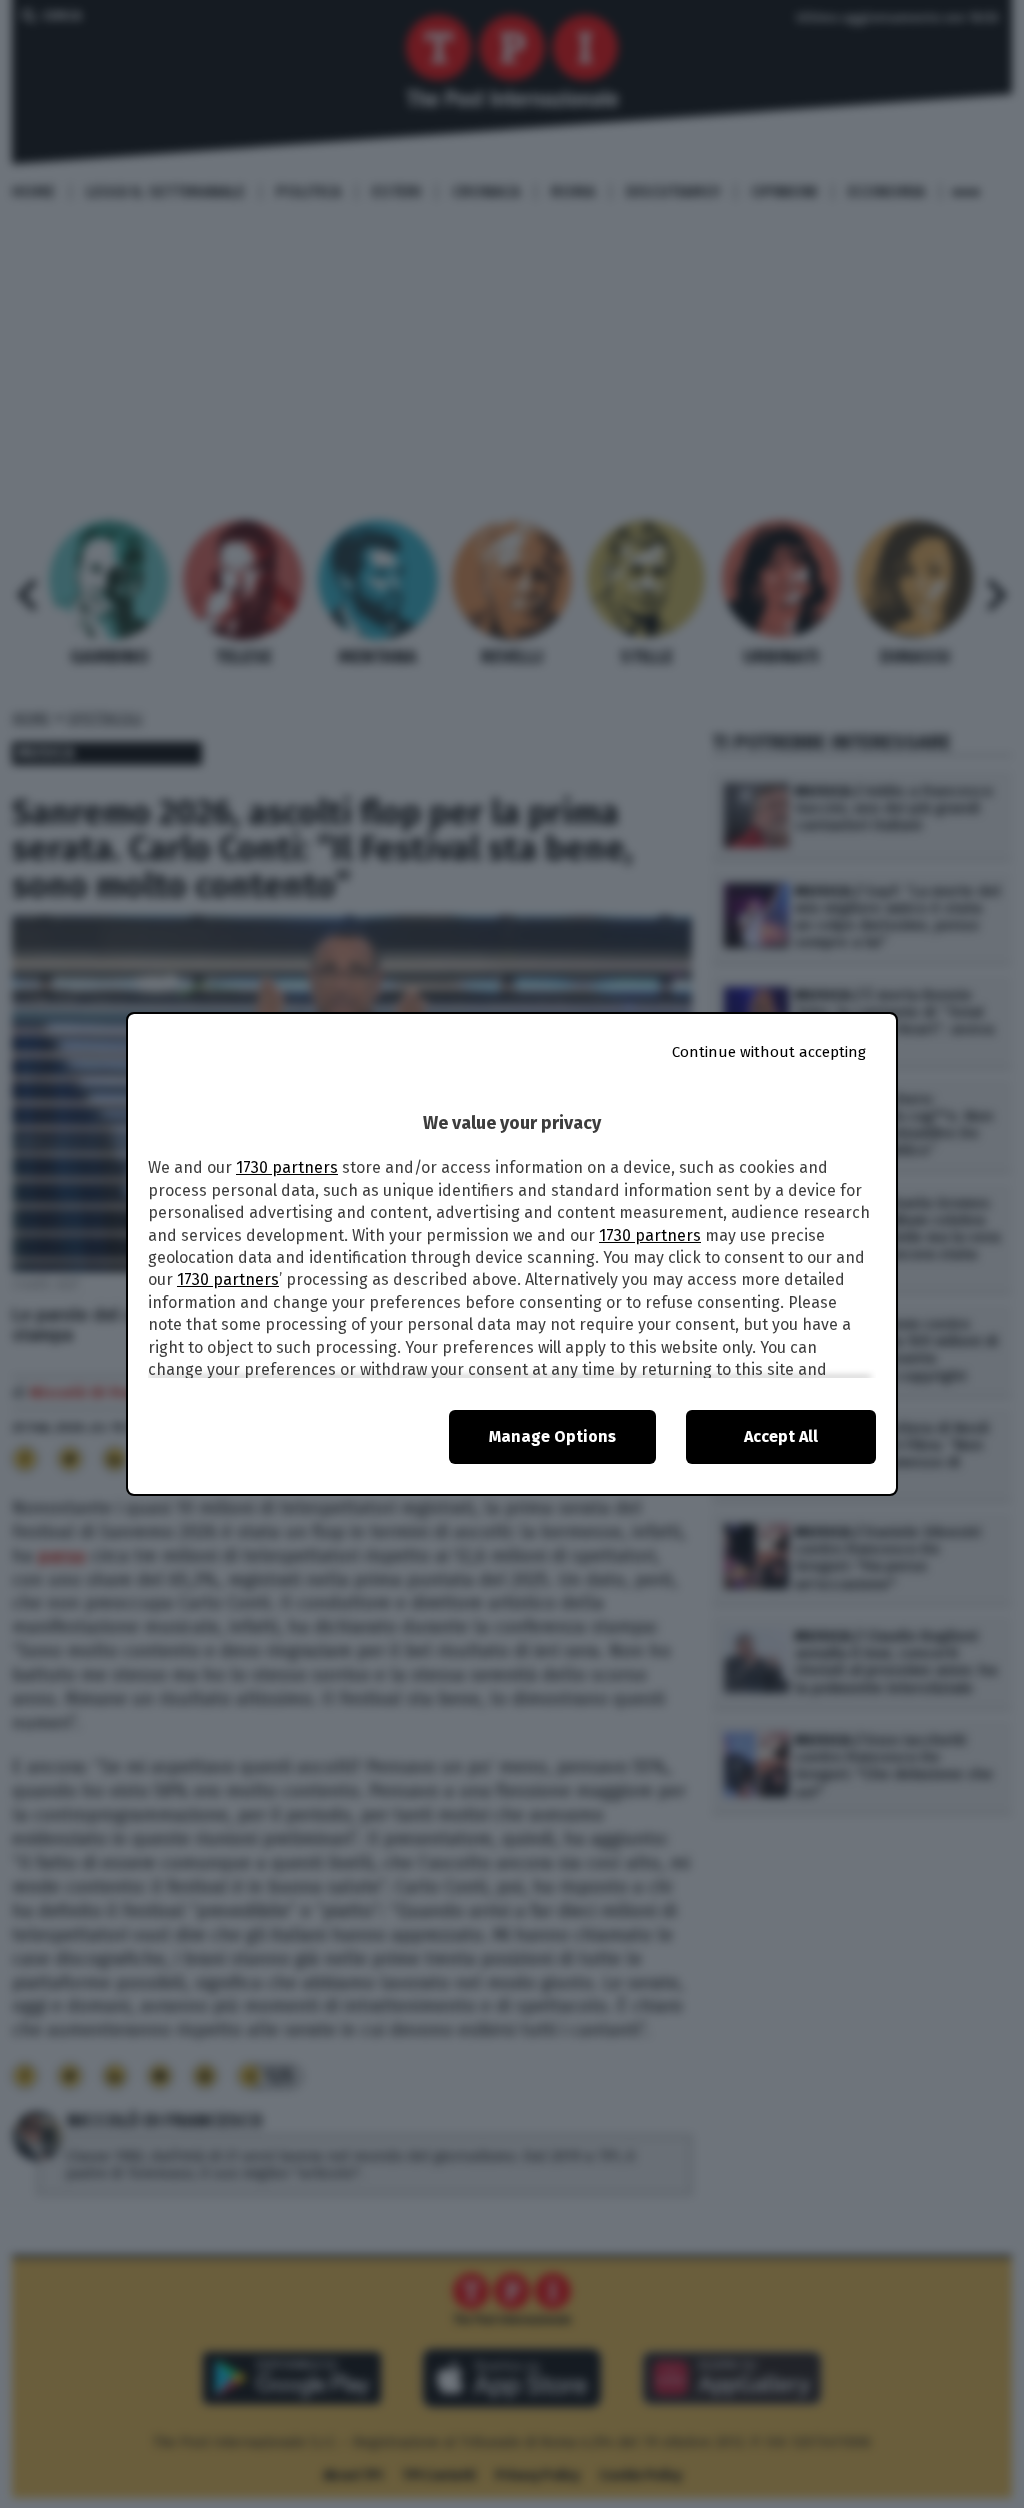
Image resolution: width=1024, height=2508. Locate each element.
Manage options (552, 1436)
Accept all (781, 1436)
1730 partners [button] (287, 1167)
